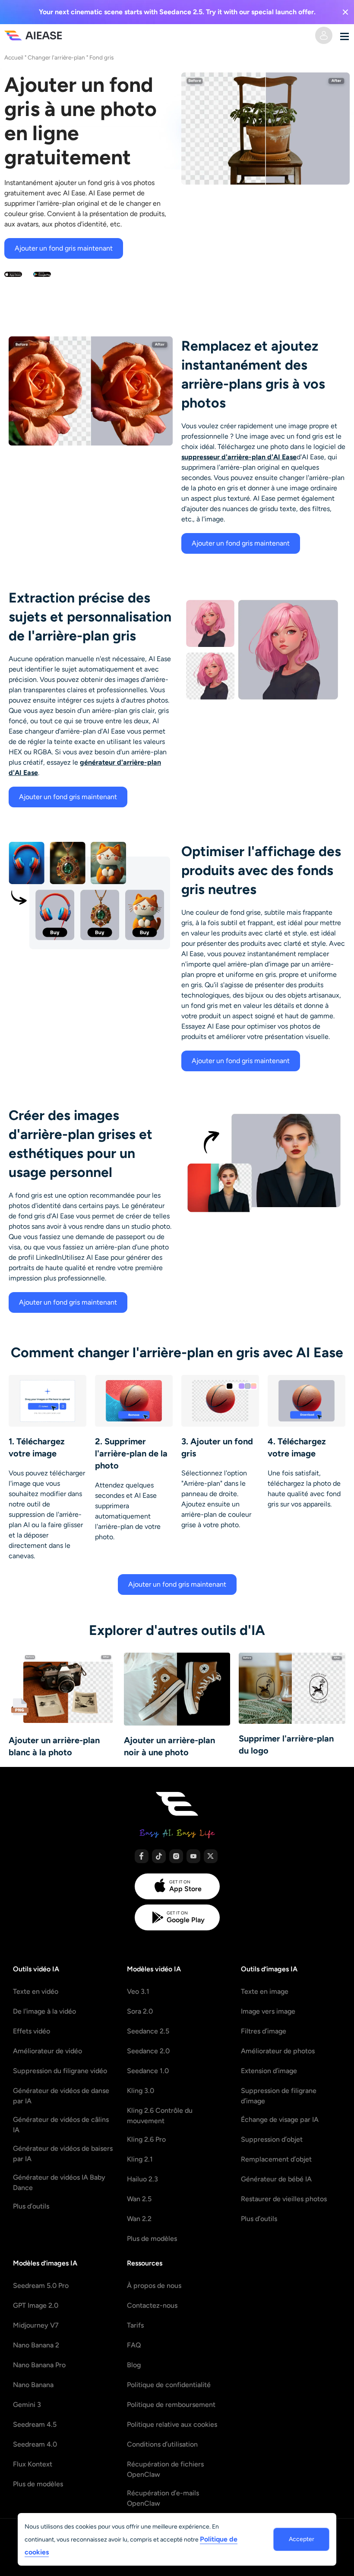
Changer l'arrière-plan (56, 57)
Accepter (302, 2539)
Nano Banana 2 (36, 2345)
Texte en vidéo (36, 1991)
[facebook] (142, 1856)
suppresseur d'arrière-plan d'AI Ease (239, 457)
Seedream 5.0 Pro (41, 2286)
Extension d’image (269, 2071)
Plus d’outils (31, 2206)
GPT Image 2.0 (36, 2305)
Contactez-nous (152, 2305)
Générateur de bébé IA (276, 2179)
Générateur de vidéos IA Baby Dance (59, 2182)
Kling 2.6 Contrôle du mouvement (160, 2116)
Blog (134, 2365)
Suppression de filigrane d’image (279, 2096)
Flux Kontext (33, 2464)
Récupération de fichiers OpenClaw (165, 2469)
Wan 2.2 (139, 2219)
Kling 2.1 (140, 2159)
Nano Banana (33, 2385)
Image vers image (268, 2011)
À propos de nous (154, 2286)
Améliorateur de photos (278, 2051)
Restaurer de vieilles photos (284, 2199)
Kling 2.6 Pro (146, 2139)
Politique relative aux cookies (172, 2424)
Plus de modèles (152, 2239)
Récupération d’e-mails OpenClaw (163, 2498)
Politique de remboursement (171, 2405)
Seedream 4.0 (35, 2444)
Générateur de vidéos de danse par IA (61, 2096)
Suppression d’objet (272, 2139)
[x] (211, 1856)
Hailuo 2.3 (142, 2179)
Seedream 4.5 (35, 2424)
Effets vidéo (32, 2031)
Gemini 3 (27, 2405)
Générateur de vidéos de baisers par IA (63, 2154)
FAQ (134, 2345)
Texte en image (265, 1991)
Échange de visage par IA (280, 2119)
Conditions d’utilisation (162, 2444)
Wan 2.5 (139, 2199)
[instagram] (176, 1856)
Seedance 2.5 (148, 2031)
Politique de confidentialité (169, 2385)
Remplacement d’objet (276, 2159)
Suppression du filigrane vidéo (60, 2071)
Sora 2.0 (140, 2011)
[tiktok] (159, 1856)
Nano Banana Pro (39, 2365)
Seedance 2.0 (148, 2051)
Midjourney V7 (36, 2325)
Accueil (14, 57)
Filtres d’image (264, 2031)
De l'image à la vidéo (44, 2011)
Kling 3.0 (141, 2091)
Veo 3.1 (138, 1991)
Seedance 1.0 (148, 2071)
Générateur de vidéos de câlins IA (61, 2125)
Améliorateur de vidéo (47, 2051)
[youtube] (193, 1856)
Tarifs (135, 2325)
